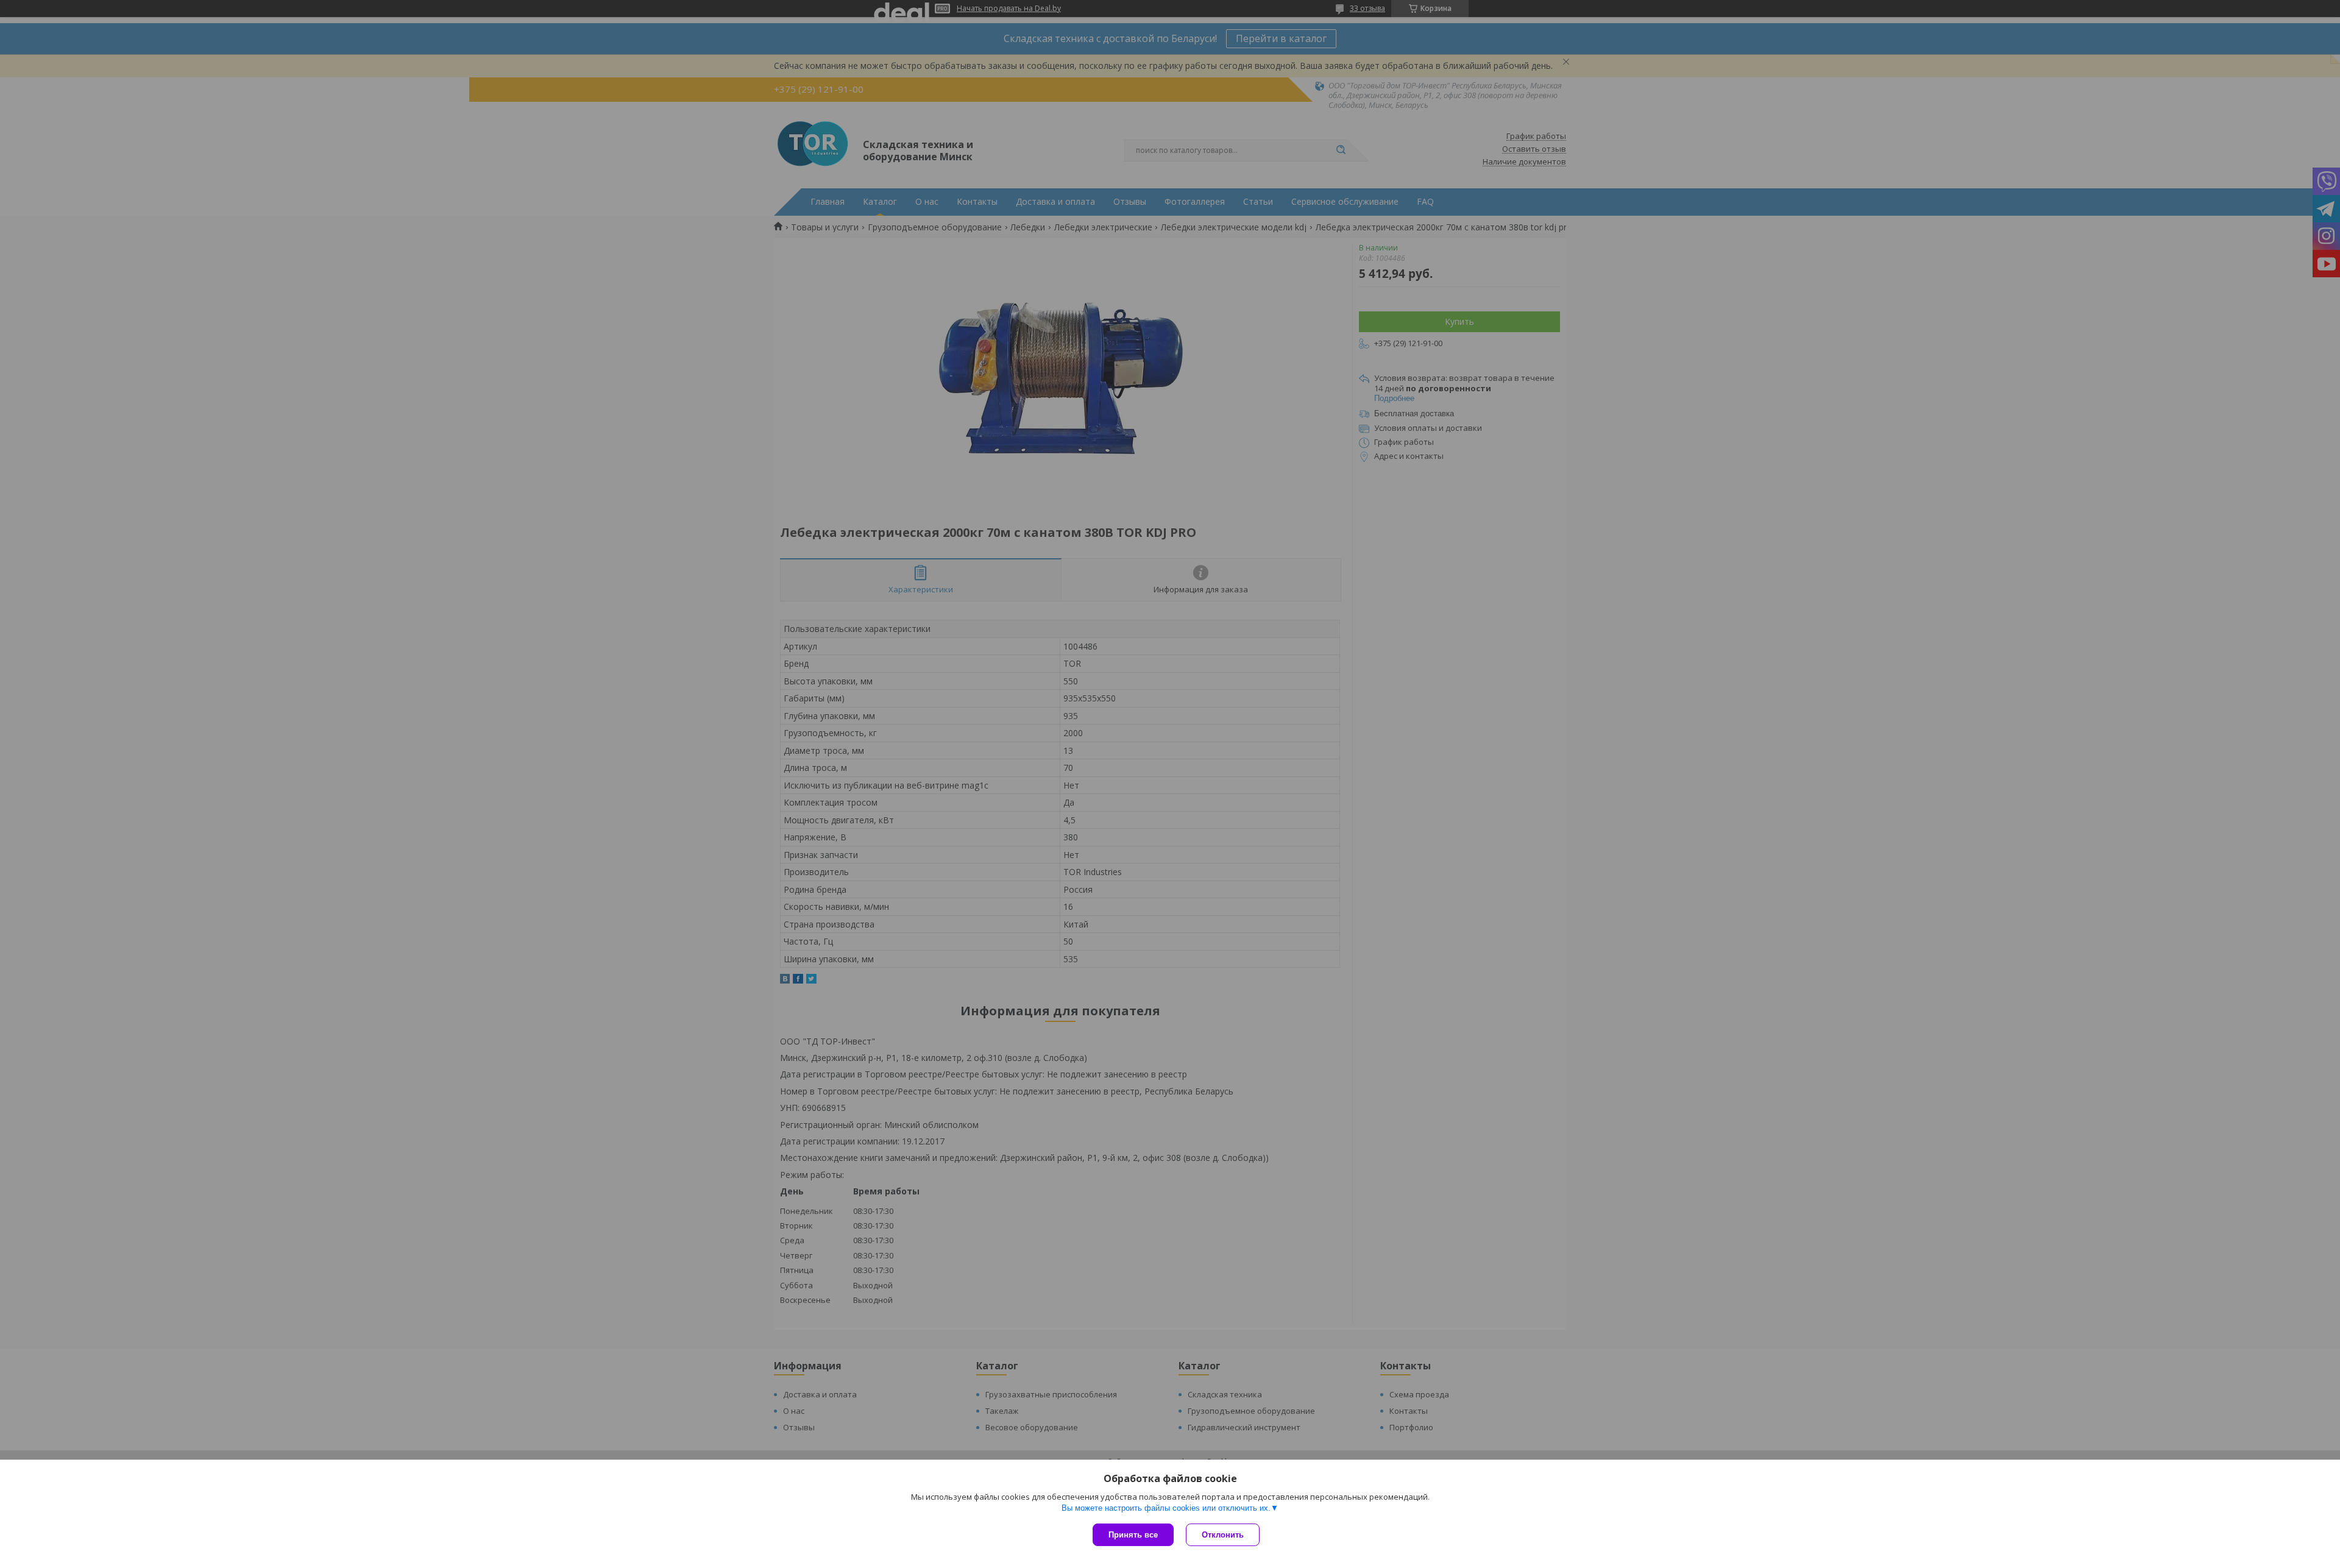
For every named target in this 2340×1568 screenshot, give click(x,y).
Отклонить (1223, 1535)
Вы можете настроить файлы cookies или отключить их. (1166, 1508)
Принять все (1133, 1535)
